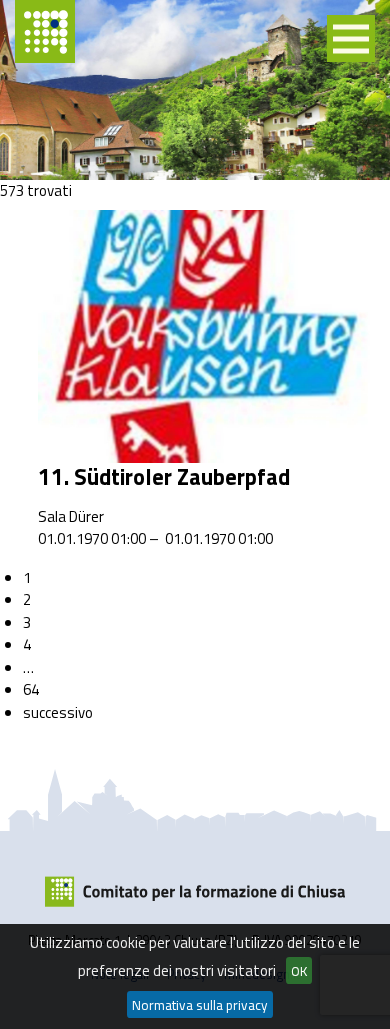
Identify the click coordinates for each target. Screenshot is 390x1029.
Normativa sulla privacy (200, 1005)
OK (299, 971)
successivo (58, 712)
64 (31, 689)
